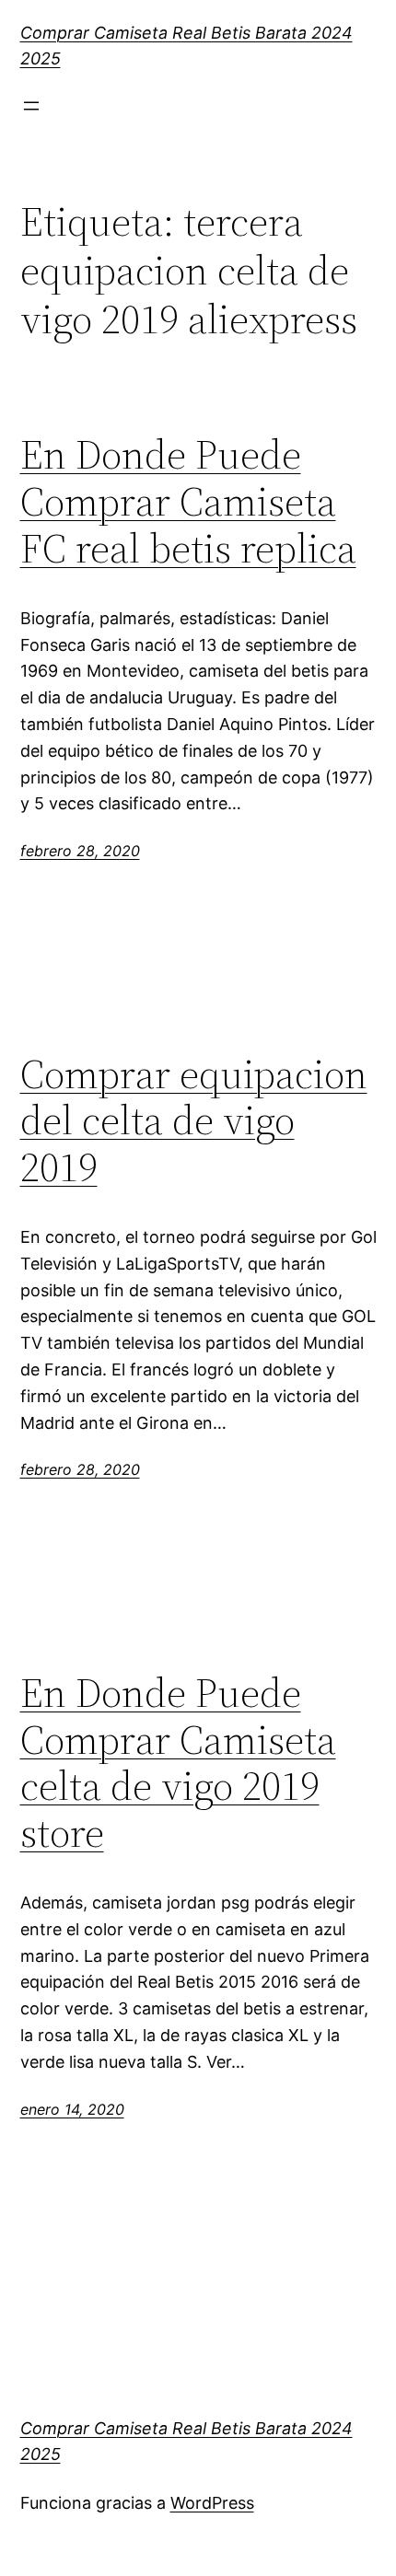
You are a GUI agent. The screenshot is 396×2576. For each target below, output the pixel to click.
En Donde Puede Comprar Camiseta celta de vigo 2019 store (178, 1763)
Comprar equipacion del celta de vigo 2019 (194, 1121)
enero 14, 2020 (72, 2109)
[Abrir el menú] (31, 106)
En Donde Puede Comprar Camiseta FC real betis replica (188, 502)
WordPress (212, 2503)
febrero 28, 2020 (80, 851)
